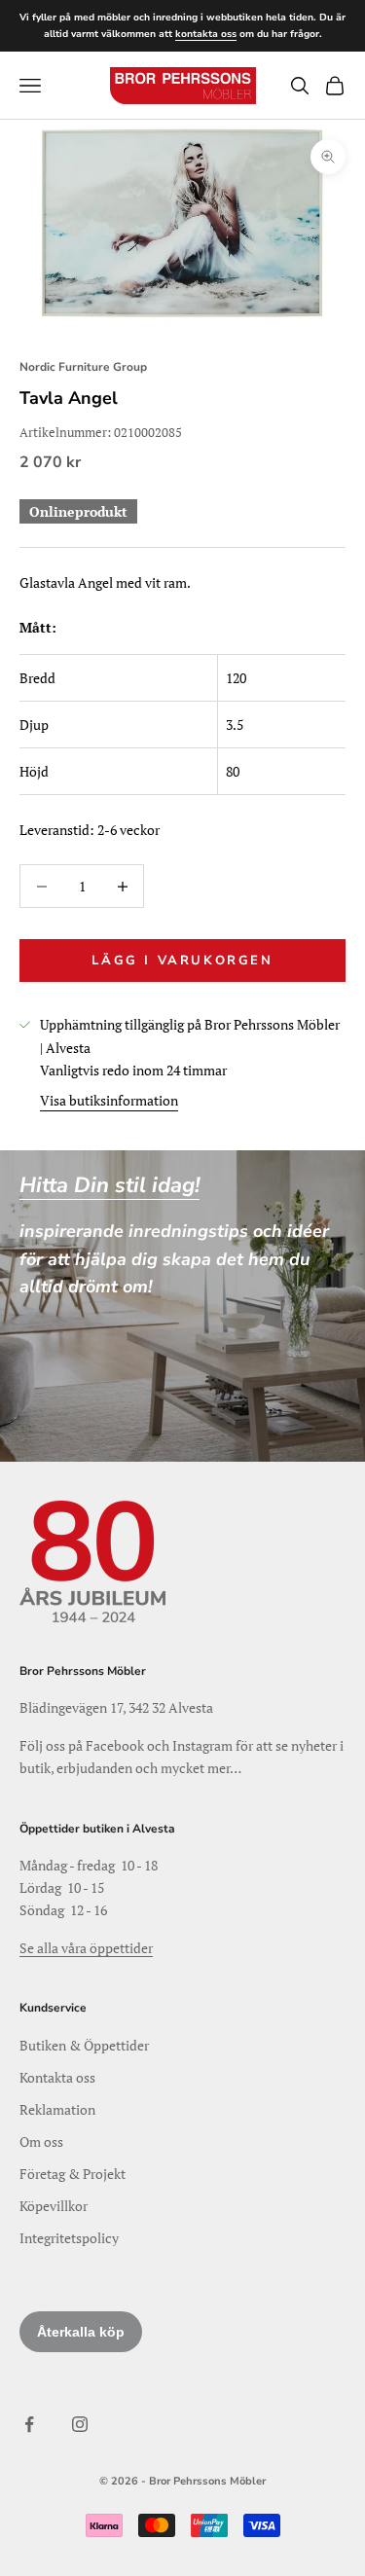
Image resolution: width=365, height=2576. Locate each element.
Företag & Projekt (73, 2174)
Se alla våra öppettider (86, 1948)
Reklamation (57, 2109)
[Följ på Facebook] (29, 2424)
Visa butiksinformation (109, 1100)
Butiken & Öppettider (84, 2045)
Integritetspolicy (69, 2238)
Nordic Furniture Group (83, 367)
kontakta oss (206, 34)
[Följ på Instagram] (80, 2424)
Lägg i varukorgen (182, 961)
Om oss (41, 2141)
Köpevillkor (54, 2206)
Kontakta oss (57, 2077)
